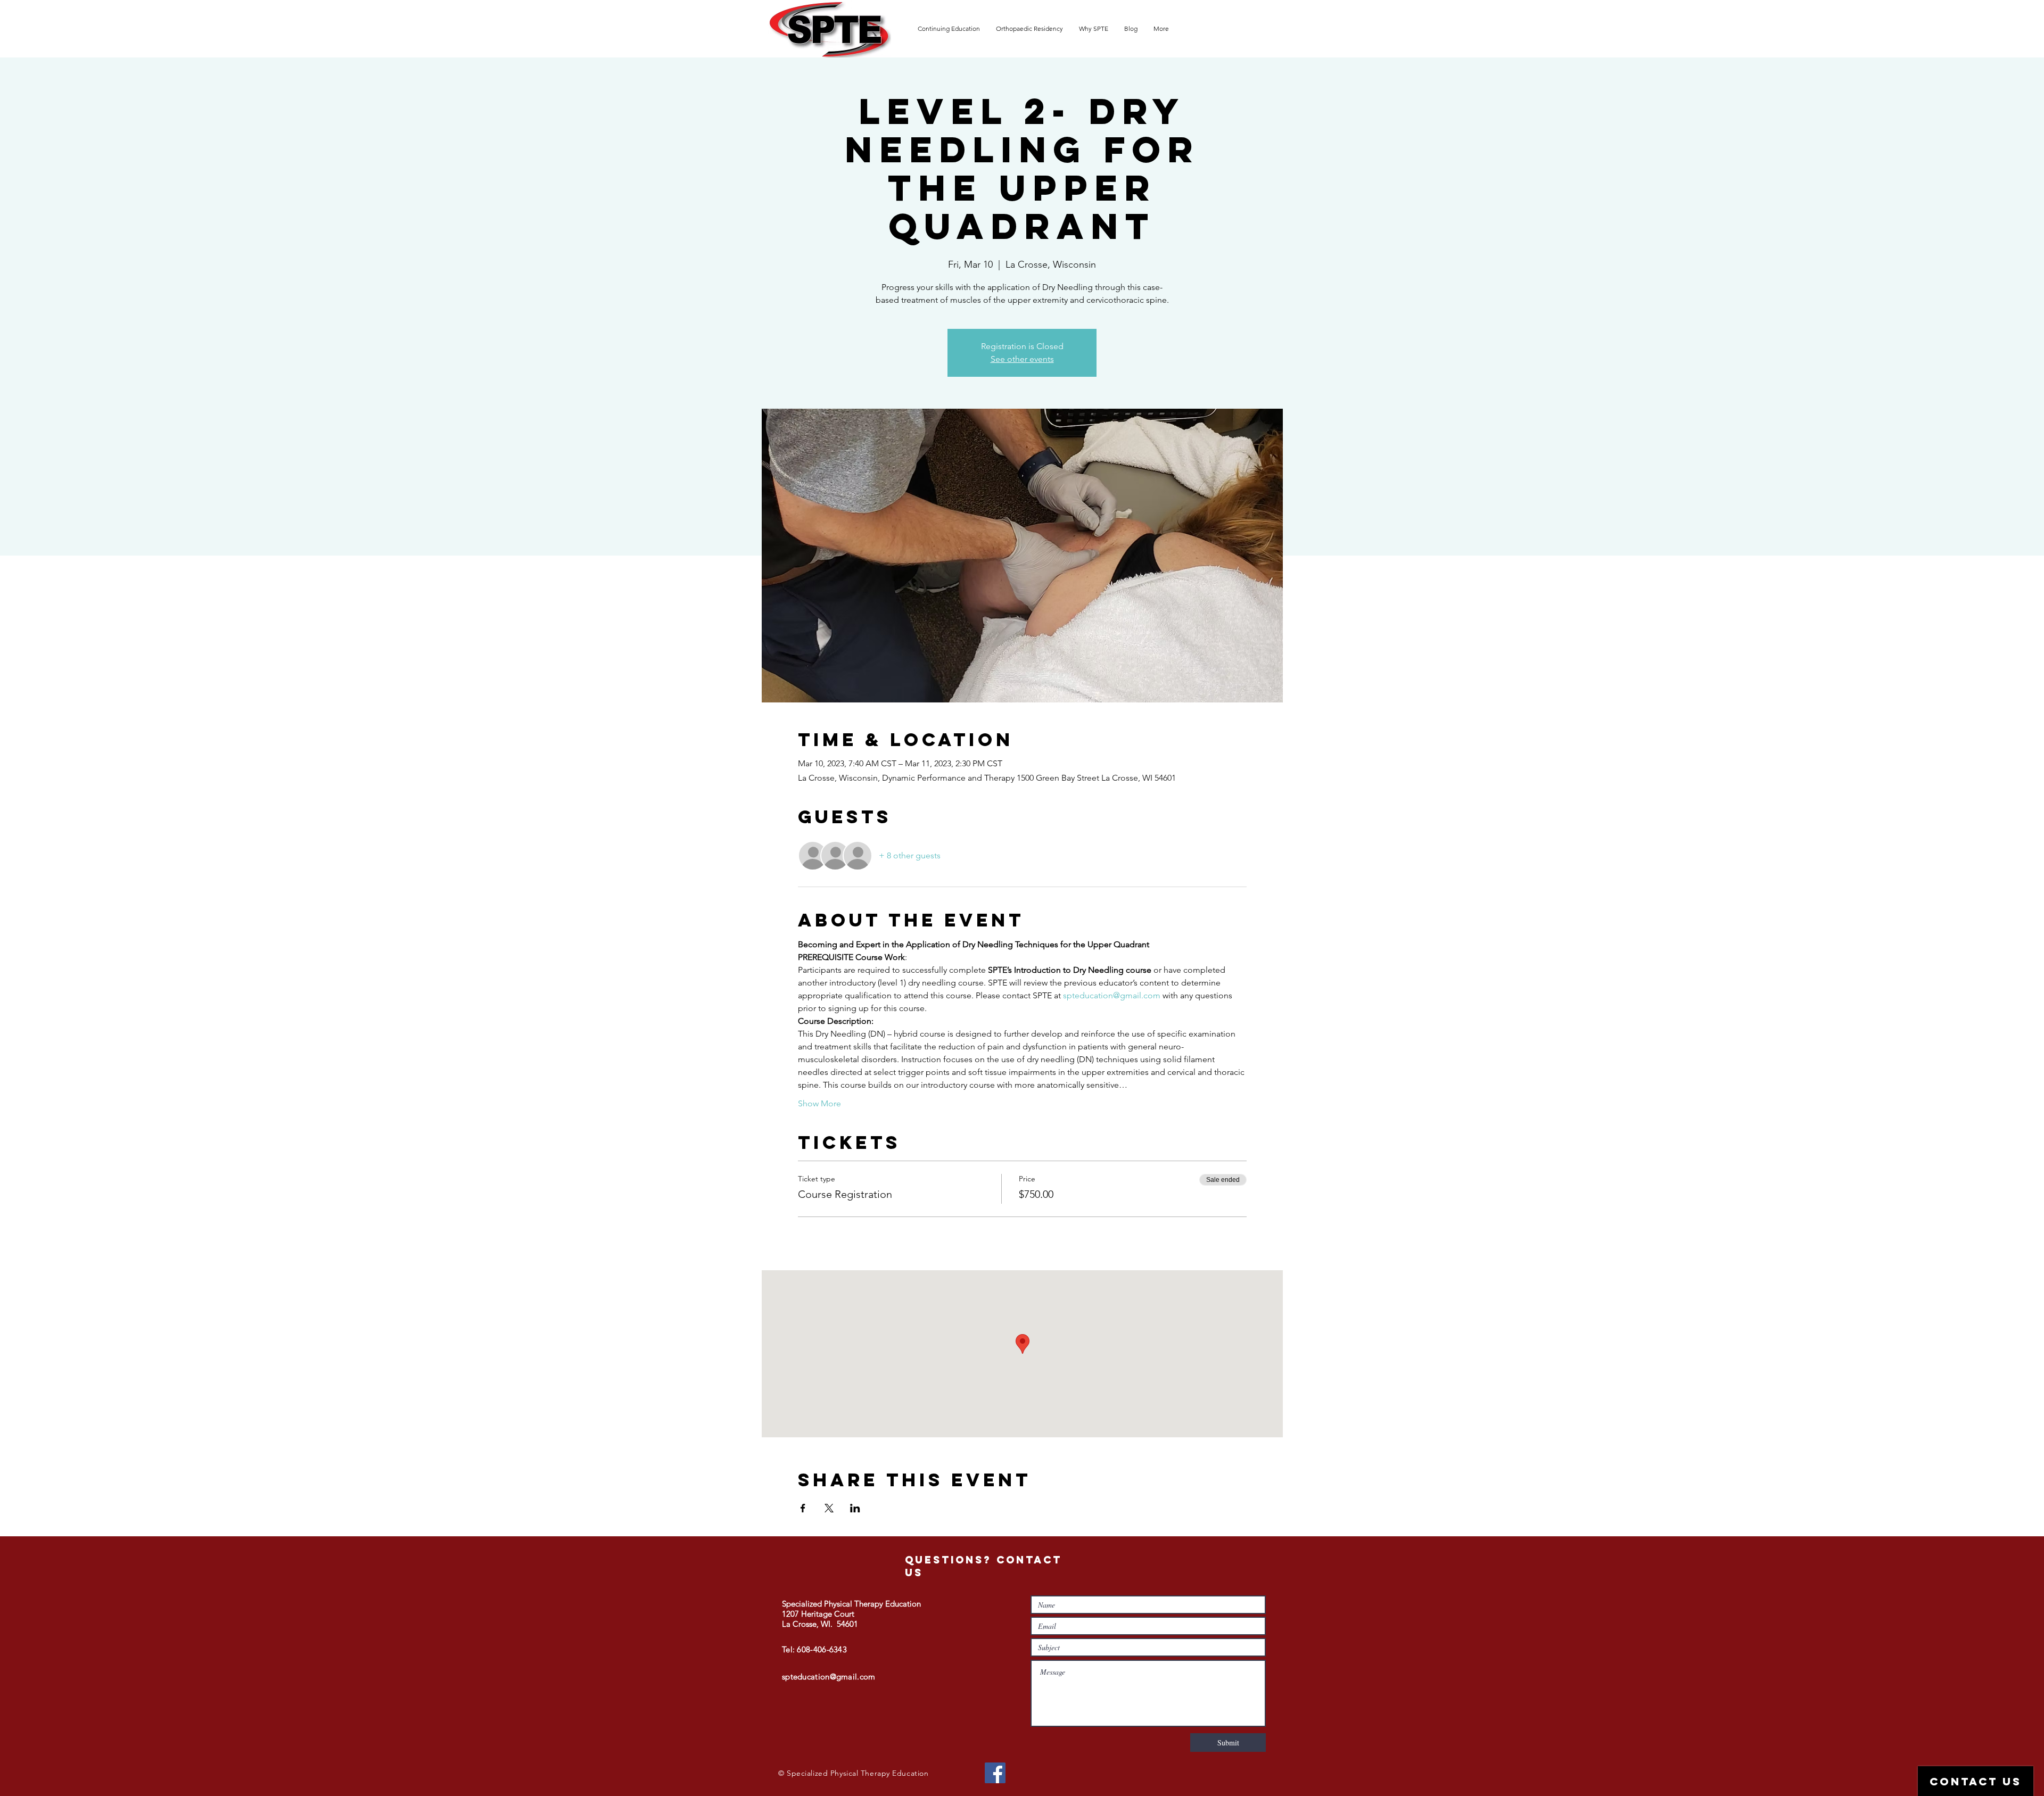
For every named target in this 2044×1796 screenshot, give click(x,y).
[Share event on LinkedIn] (855, 1508)
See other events (1022, 359)
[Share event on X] (829, 1508)
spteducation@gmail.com (829, 1677)
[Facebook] (995, 1773)
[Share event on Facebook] (803, 1508)
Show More (819, 1103)
